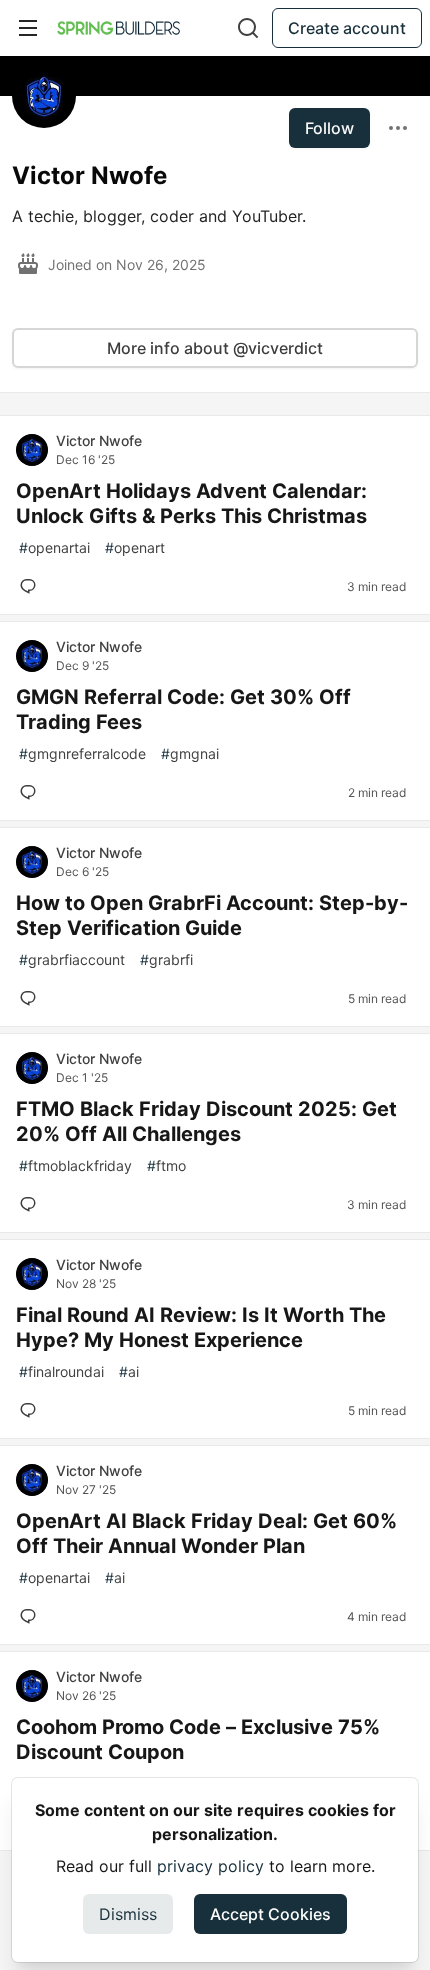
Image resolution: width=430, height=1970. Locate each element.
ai (129, 1371)
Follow (329, 128)
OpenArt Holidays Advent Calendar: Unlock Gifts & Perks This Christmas (191, 503)
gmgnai (190, 753)
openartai (54, 547)
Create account (347, 28)
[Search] (248, 28)
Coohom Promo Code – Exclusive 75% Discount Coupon (198, 1739)
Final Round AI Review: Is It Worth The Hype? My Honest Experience (201, 1327)
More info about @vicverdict (215, 348)
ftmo (166, 1165)
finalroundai (61, 1371)
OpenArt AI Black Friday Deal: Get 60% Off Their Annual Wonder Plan (206, 1533)
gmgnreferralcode (82, 753)
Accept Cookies (270, 1914)
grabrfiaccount (72, 959)
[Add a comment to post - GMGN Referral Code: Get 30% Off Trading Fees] (32, 792)
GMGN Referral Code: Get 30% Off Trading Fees (183, 709)
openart (135, 547)
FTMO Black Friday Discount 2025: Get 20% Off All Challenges (206, 1121)
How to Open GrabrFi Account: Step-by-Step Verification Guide (212, 915)
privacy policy (210, 1866)
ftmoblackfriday (75, 1165)
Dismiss (128, 1914)
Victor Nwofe (99, 440)
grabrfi (166, 959)
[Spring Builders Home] (118, 28)
